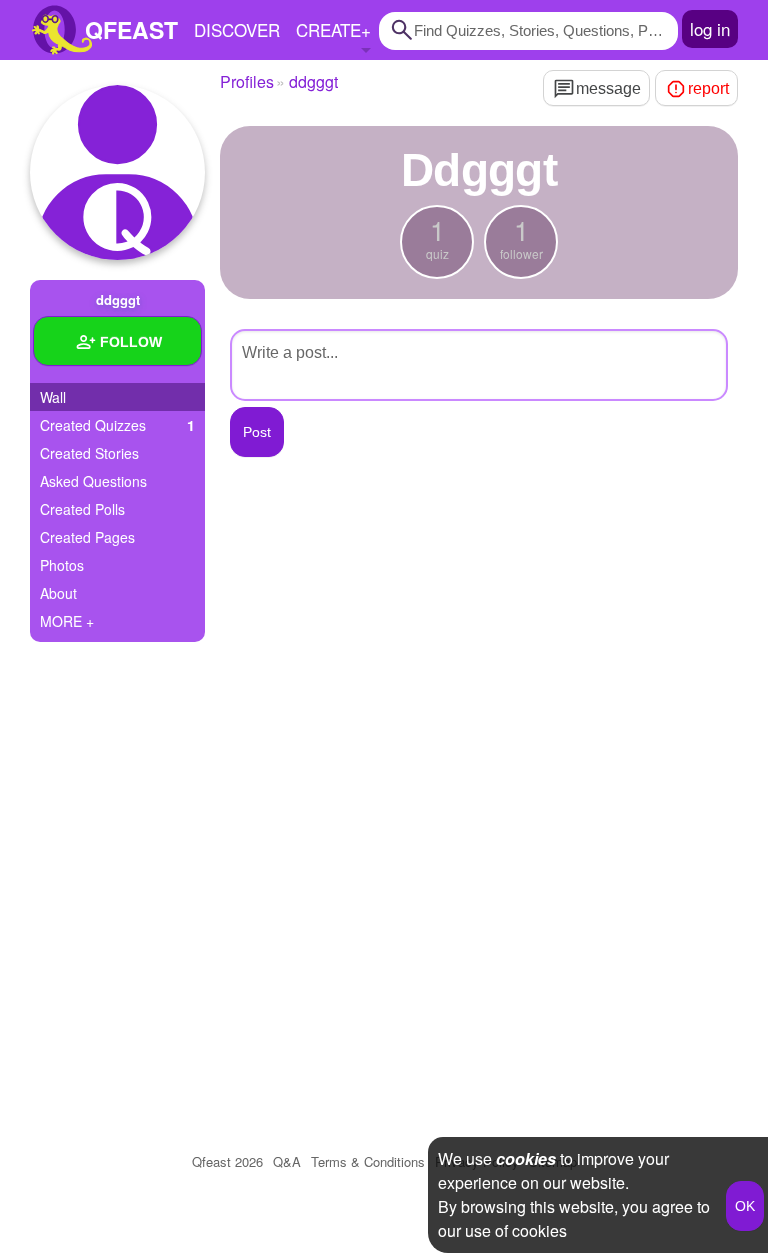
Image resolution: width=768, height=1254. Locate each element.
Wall (53, 397)
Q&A (287, 1161)
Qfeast (227, 1161)
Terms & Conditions (368, 1161)
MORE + (67, 621)
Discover (237, 29)
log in (710, 28)
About (58, 593)
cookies (526, 1158)
